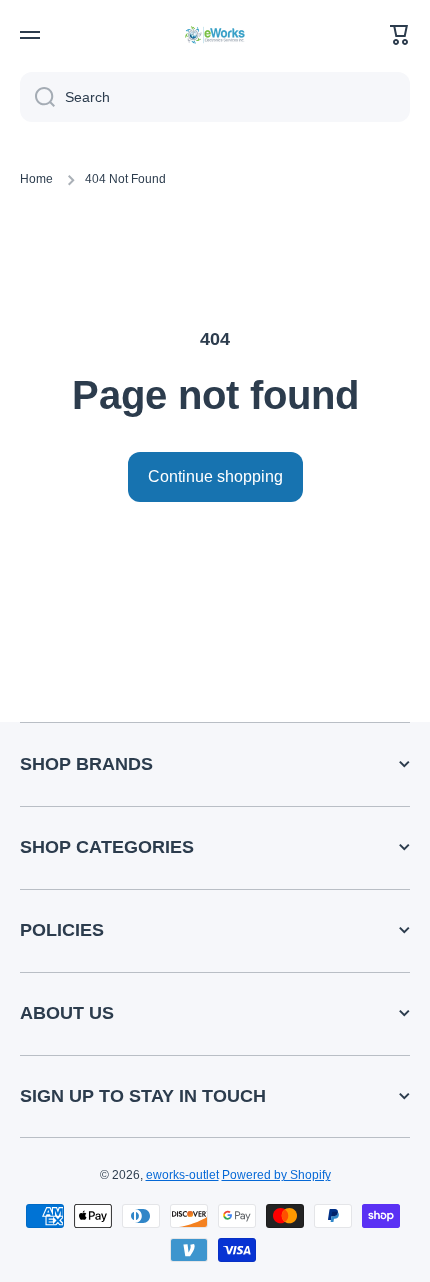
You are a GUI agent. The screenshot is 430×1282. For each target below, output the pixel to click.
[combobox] (215, 97)
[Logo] (215, 34)
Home (36, 179)
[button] (400, 35)
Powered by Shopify (276, 1175)
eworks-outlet (182, 1175)
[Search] (37, 97)
